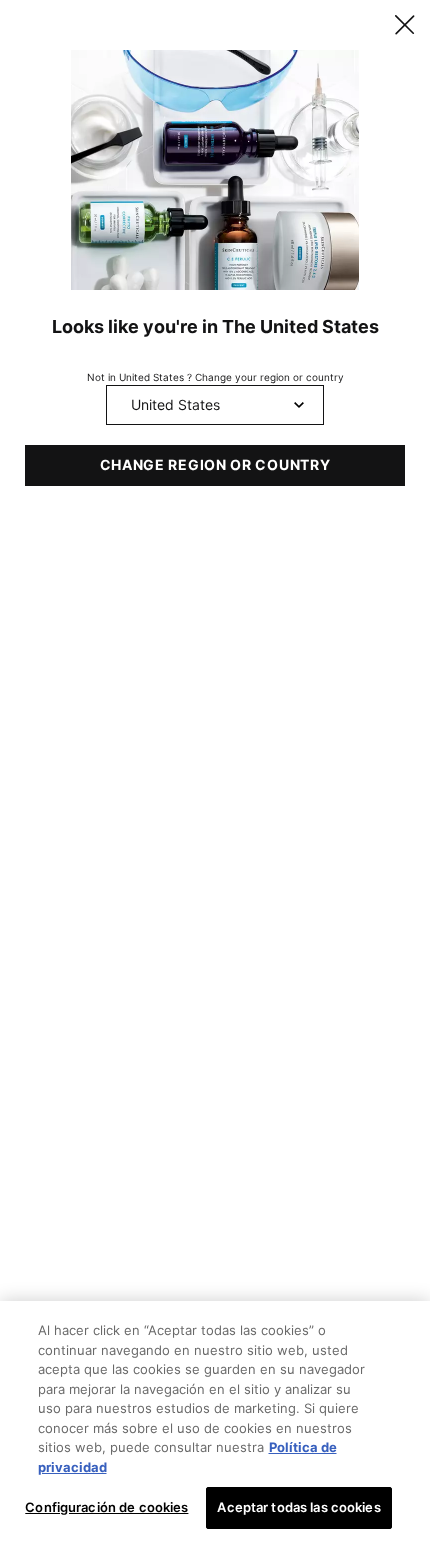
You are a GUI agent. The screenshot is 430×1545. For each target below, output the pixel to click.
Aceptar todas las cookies (298, 1507)
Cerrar (405, 25)
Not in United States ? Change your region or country (215, 377)
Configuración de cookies (106, 1507)
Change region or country (215, 464)
